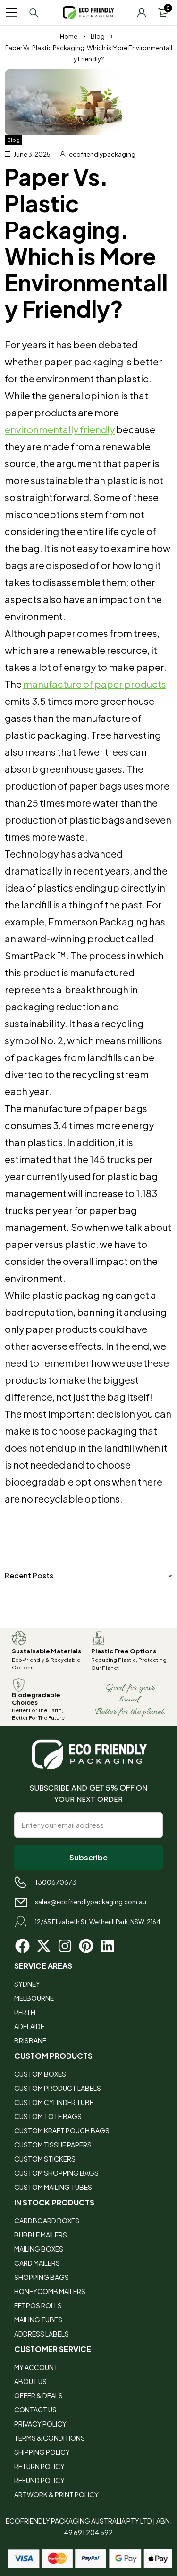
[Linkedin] (107, 1946)
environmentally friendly (60, 429)
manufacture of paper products (95, 684)
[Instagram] (65, 1946)
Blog (98, 36)
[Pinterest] (86, 1946)
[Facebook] (22, 1946)
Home (69, 36)
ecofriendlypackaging (102, 154)
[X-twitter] (44, 1946)
